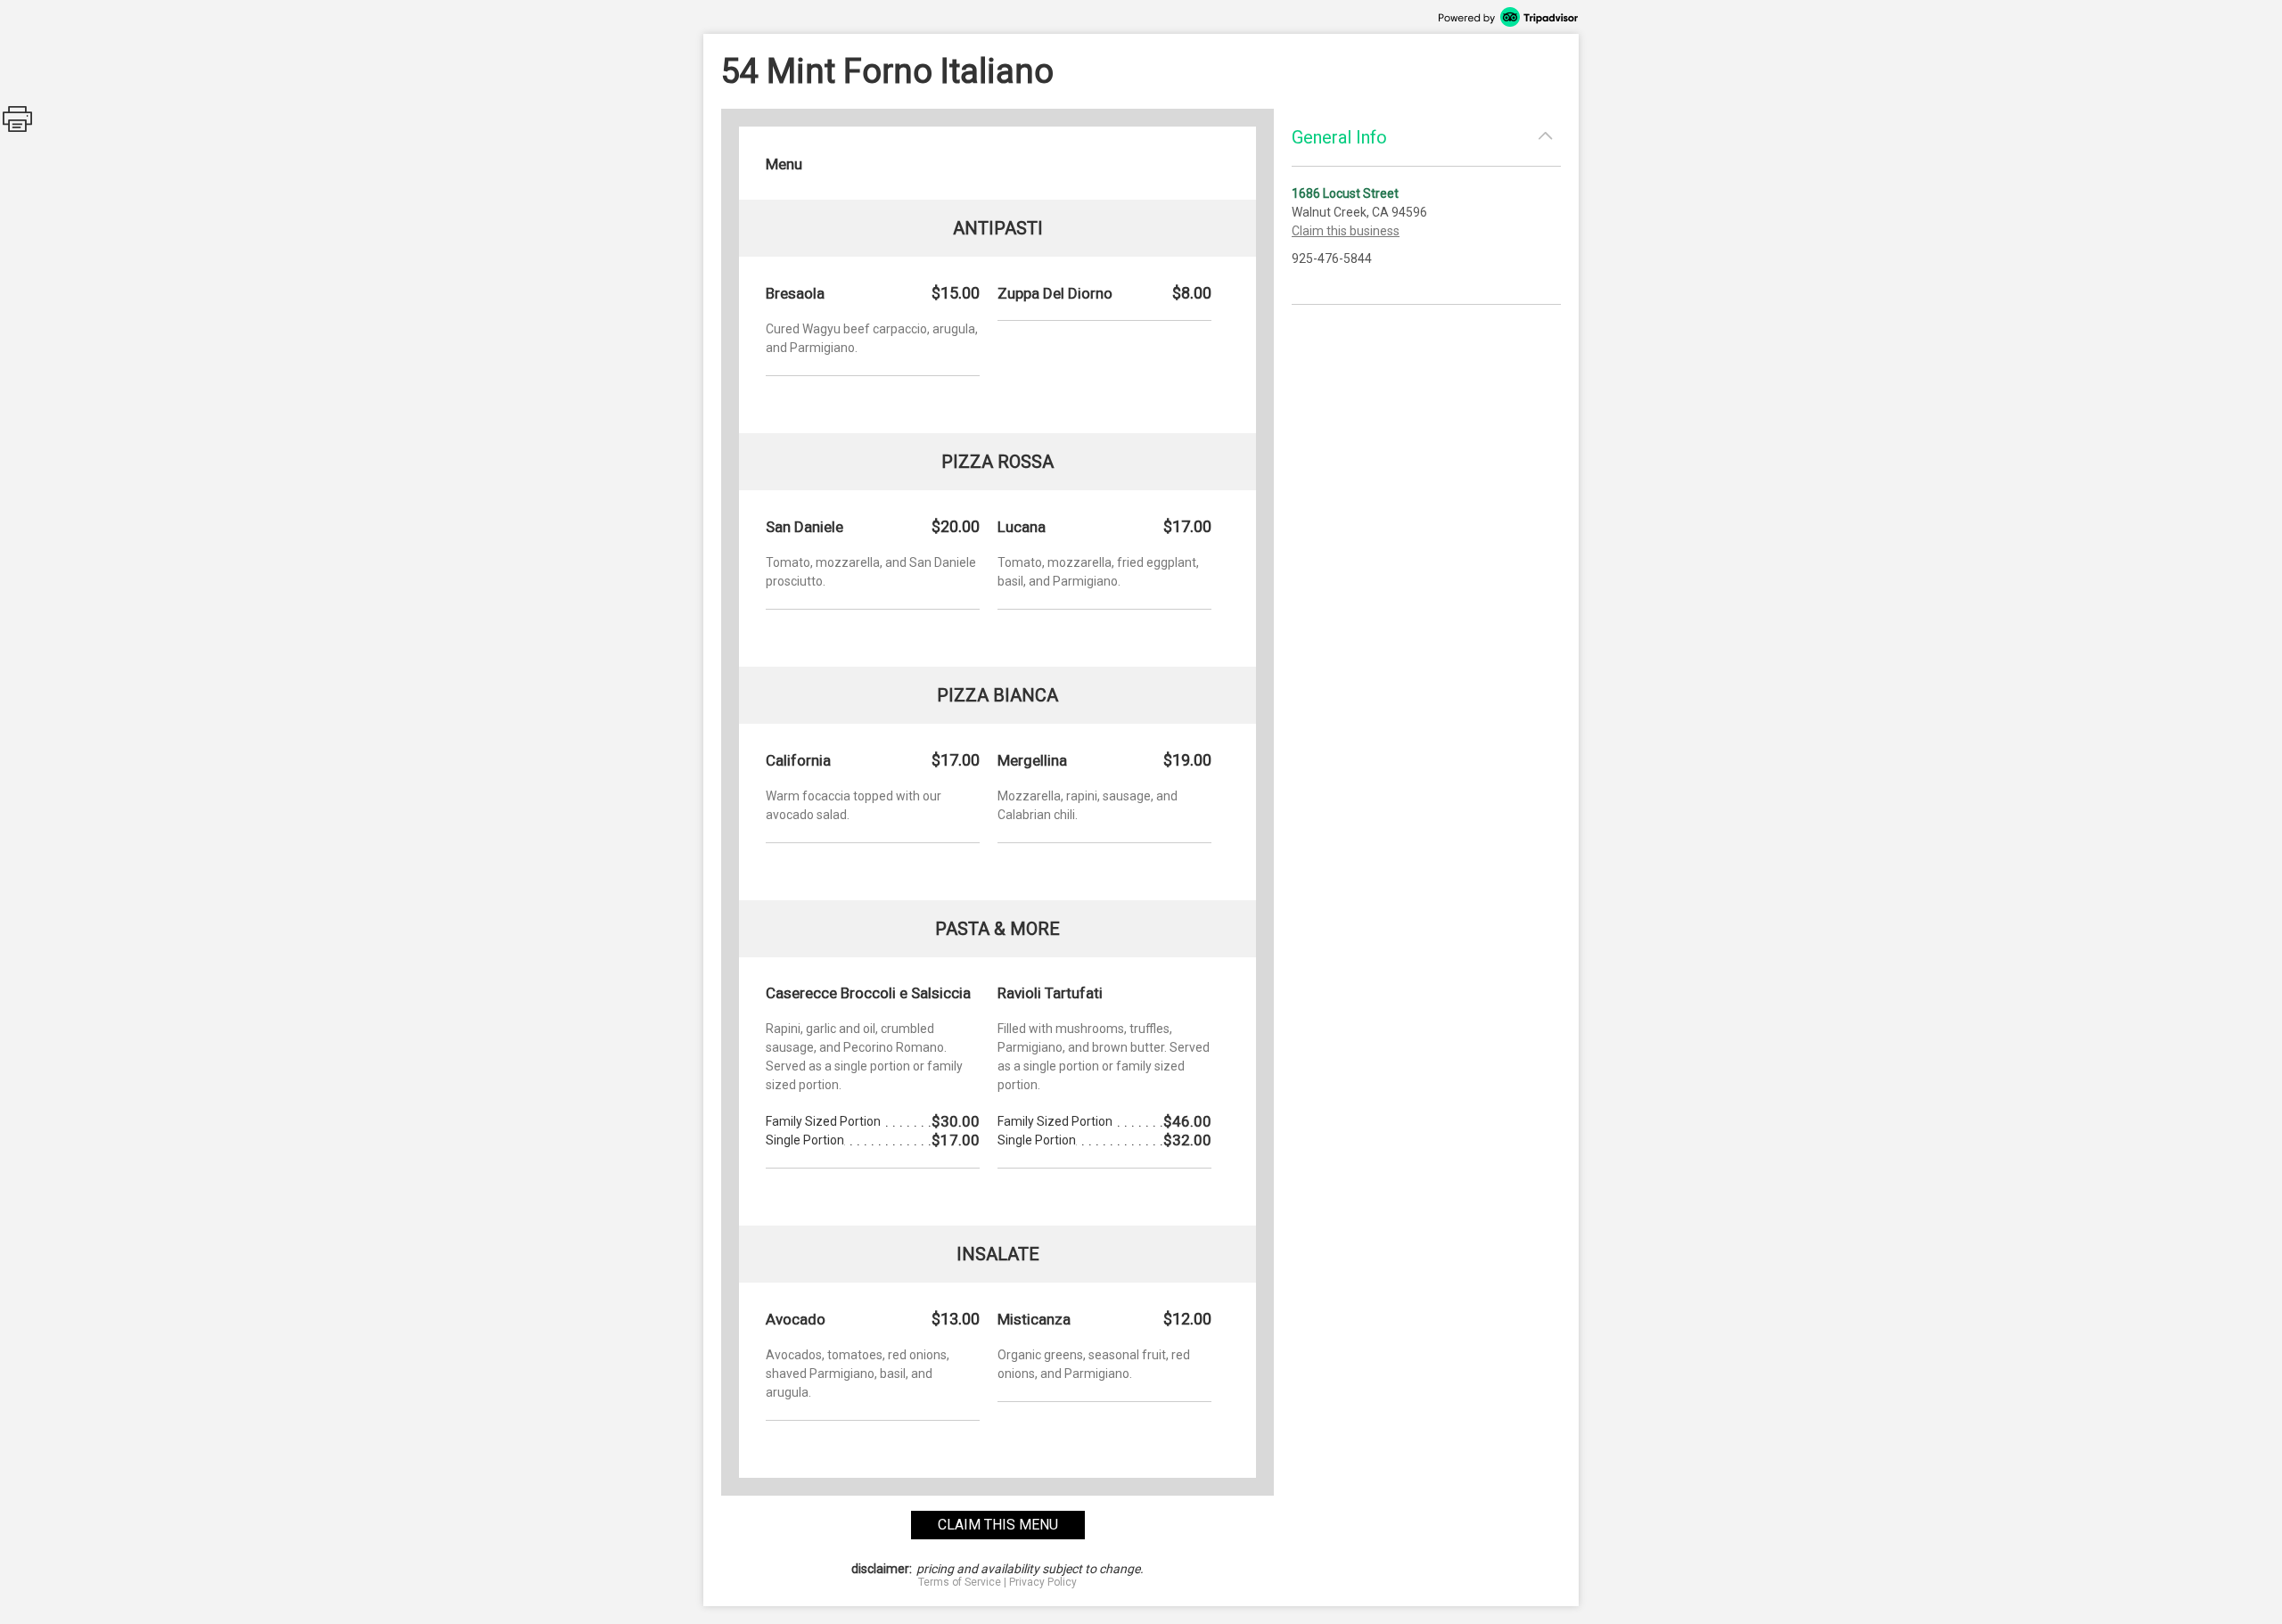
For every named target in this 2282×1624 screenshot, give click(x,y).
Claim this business (1346, 231)
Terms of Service (960, 1582)
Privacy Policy (1043, 1582)
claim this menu (998, 1525)
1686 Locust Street (1345, 193)
